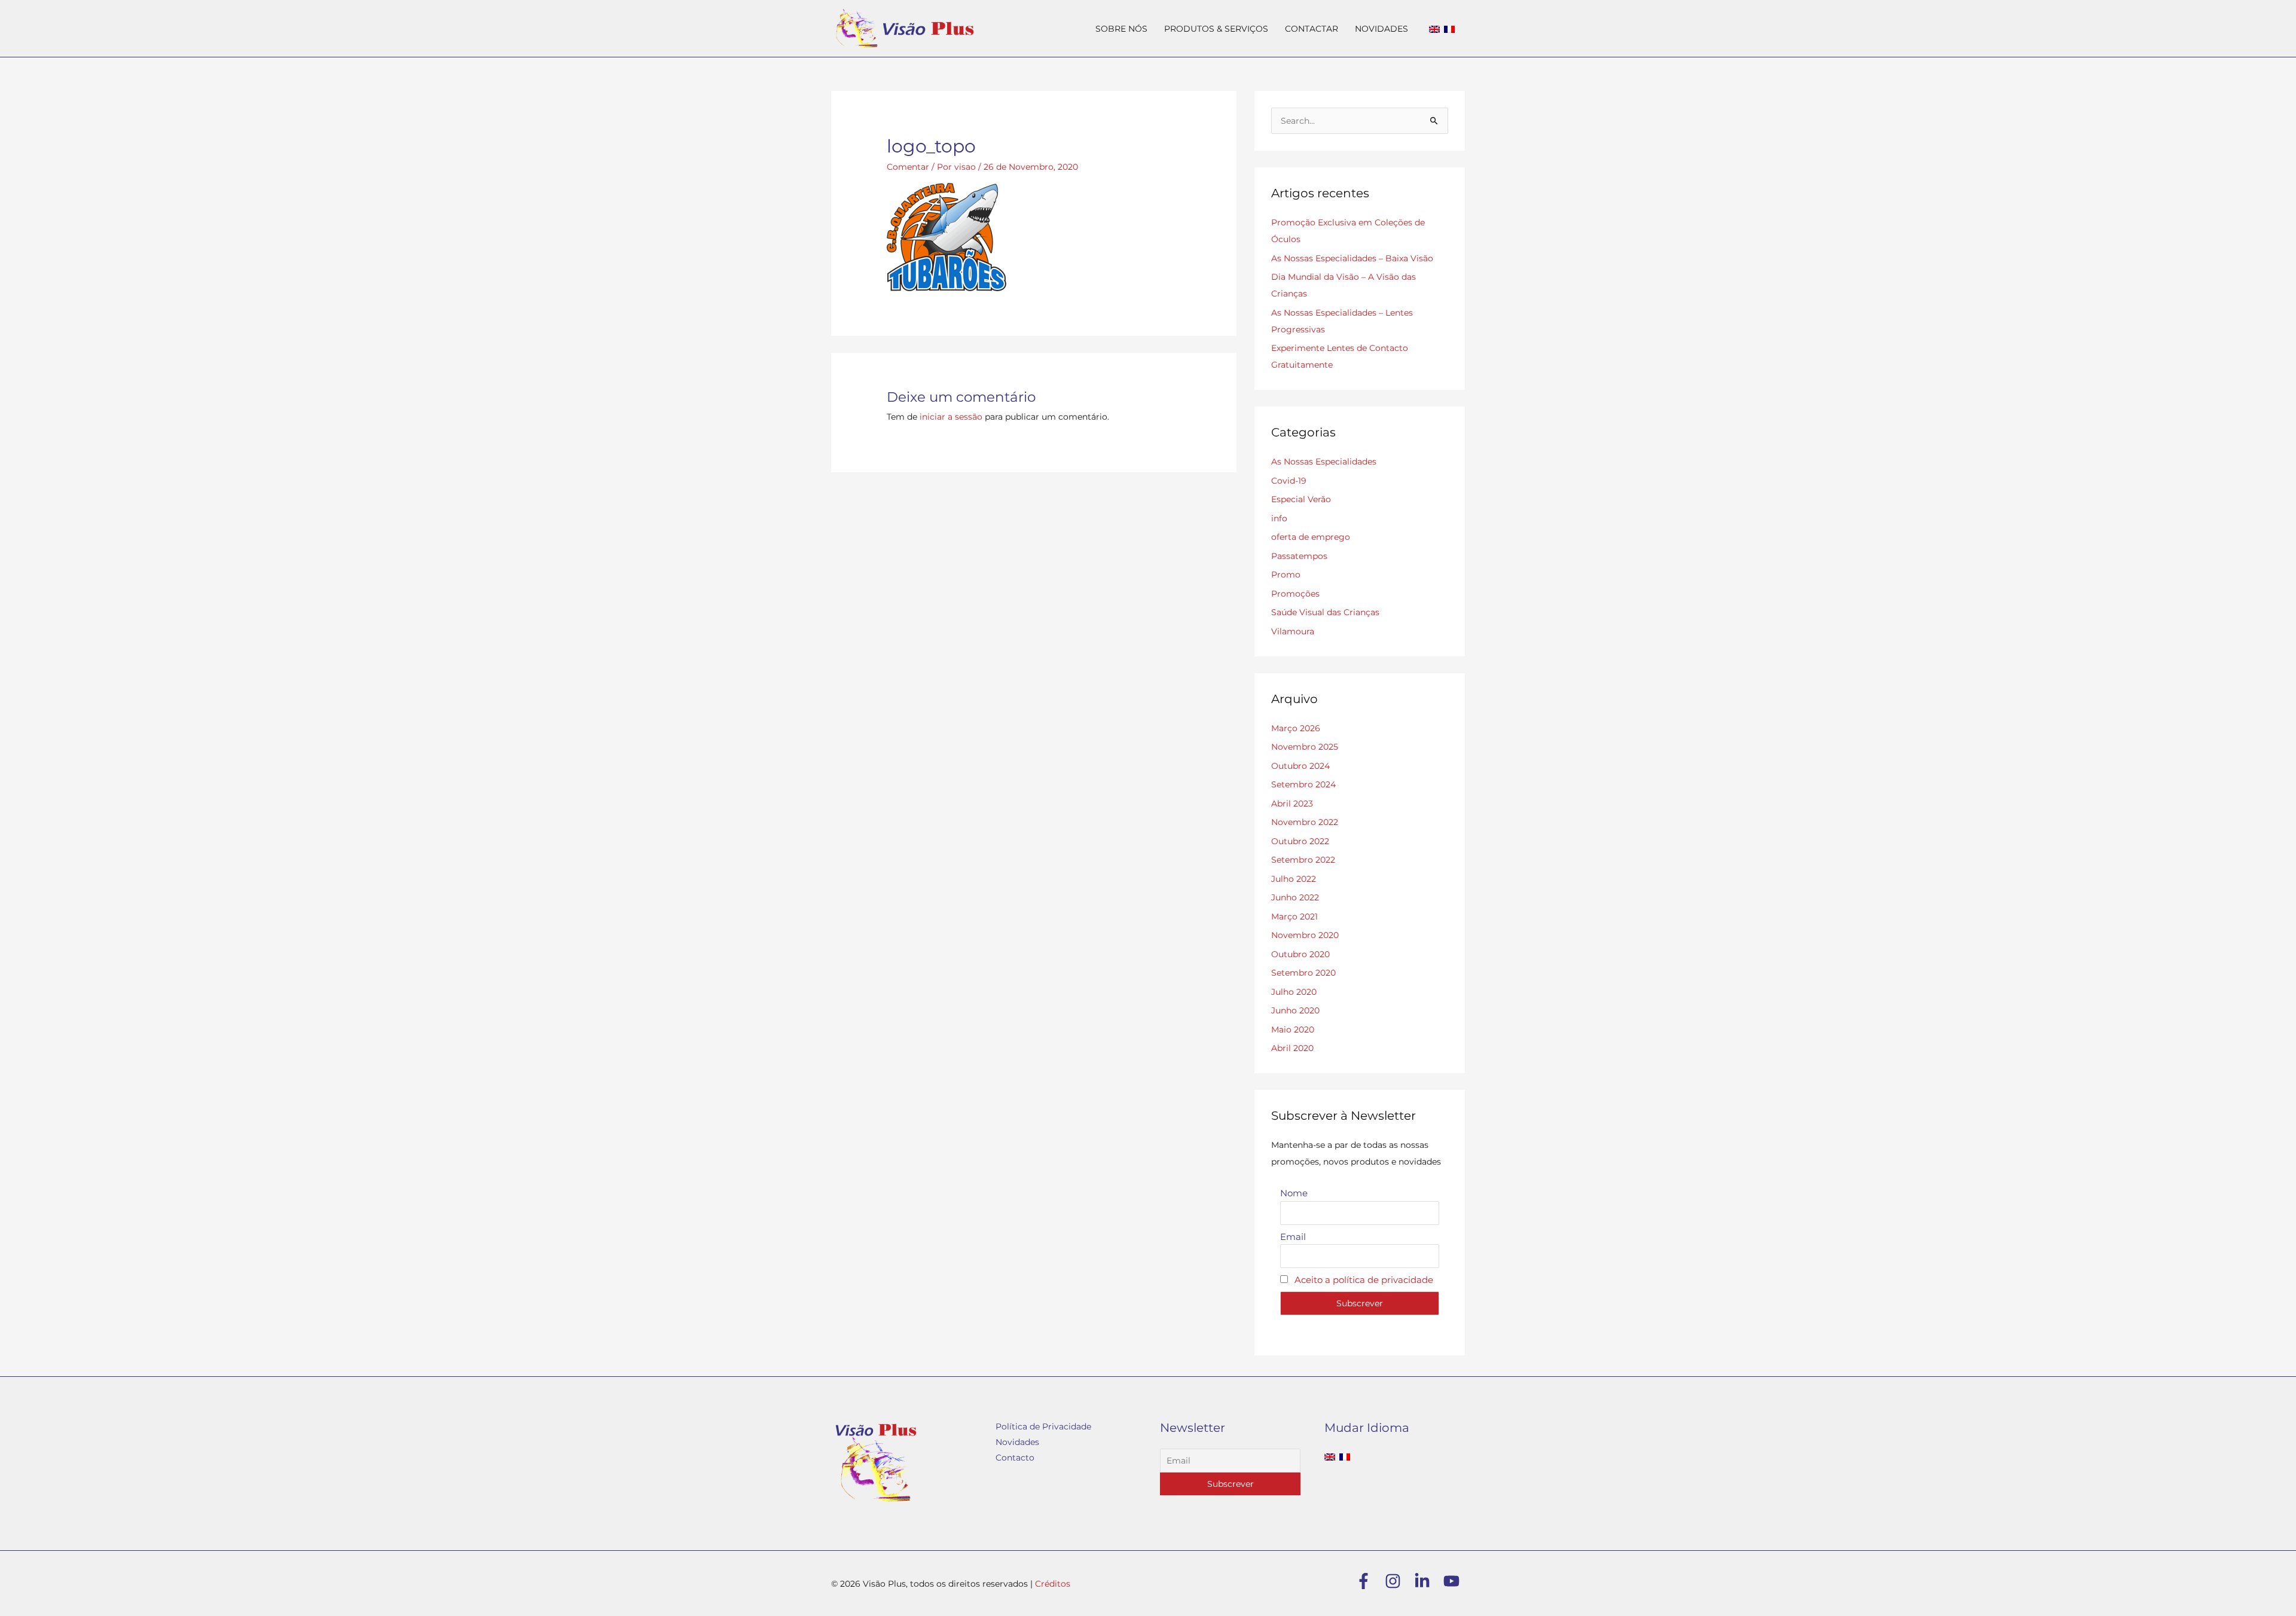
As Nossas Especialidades (1324, 462)
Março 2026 (1296, 728)
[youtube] (1454, 1581)
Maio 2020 (1293, 1030)
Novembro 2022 (1305, 822)
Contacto (1015, 1458)
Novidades (1017, 1442)
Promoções (1295, 594)
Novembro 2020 (1305, 935)
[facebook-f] (1369, 1581)
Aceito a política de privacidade (1364, 1280)
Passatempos (1299, 556)
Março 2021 (1294, 917)
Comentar (908, 167)
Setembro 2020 (1303, 973)
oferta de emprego (1311, 537)
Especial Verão (1301, 499)
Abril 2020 (1292, 1048)
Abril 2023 (1292, 804)
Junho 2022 (1295, 897)
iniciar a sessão (951, 417)
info (1279, 518)
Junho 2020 (1295, 1010)
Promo (1286, 575)
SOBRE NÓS (1121, 29)
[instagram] (1398, 1581)
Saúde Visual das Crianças (1325, 612)
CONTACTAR (1312, 29)
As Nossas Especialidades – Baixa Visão (1352, 258)
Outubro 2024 (1300, 766)
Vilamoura (1293, 631)
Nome (1294, 1193)
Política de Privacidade (1043, 1426)
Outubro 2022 (1300, 841)
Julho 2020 (1294, 992)
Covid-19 (1289, 481)
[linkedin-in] (1428, 1581)
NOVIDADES (1381, 29)
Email (1293, 1237)
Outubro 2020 (1300, 954)
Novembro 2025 (1305, 747)
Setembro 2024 (1303, 784)
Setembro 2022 (1303, 860)
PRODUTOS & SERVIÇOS (1216, 29)
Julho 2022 (1294, 879)
